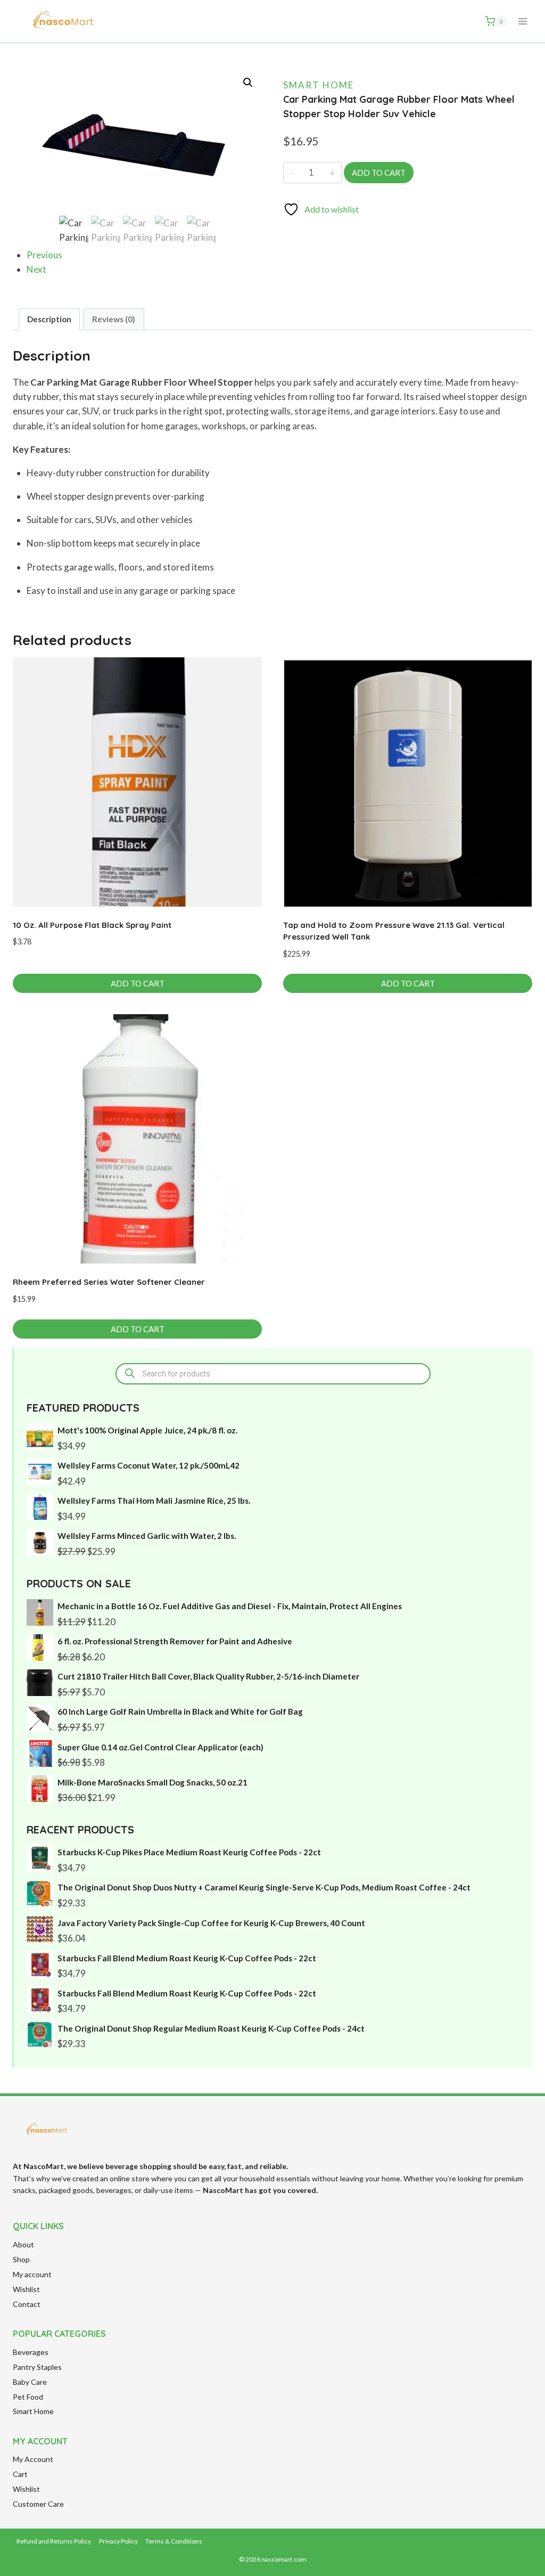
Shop (21, 2259)
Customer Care (38, 2504)
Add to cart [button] (138, 983)
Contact (27, 2304)
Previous (44, 255)
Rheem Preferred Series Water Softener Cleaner (109, 1282)
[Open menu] (522, 21)
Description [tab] (49, 319)
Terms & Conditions (174, 2541)
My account (32, 2274)
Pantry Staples (37, 2367)
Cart (20, 2474)
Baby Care (30, 2382)
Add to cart (379, 173)
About (23, 2244)
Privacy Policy (118, 2541)
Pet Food (28, 2397)
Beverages (31, 2352)
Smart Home (319, 85)
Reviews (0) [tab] (114, 319)
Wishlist (26, 2289)
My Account (33, 2459)
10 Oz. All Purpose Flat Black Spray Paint (92, 925)
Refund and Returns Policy (54, 2541)
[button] (248, 83)
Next (36, 269)
